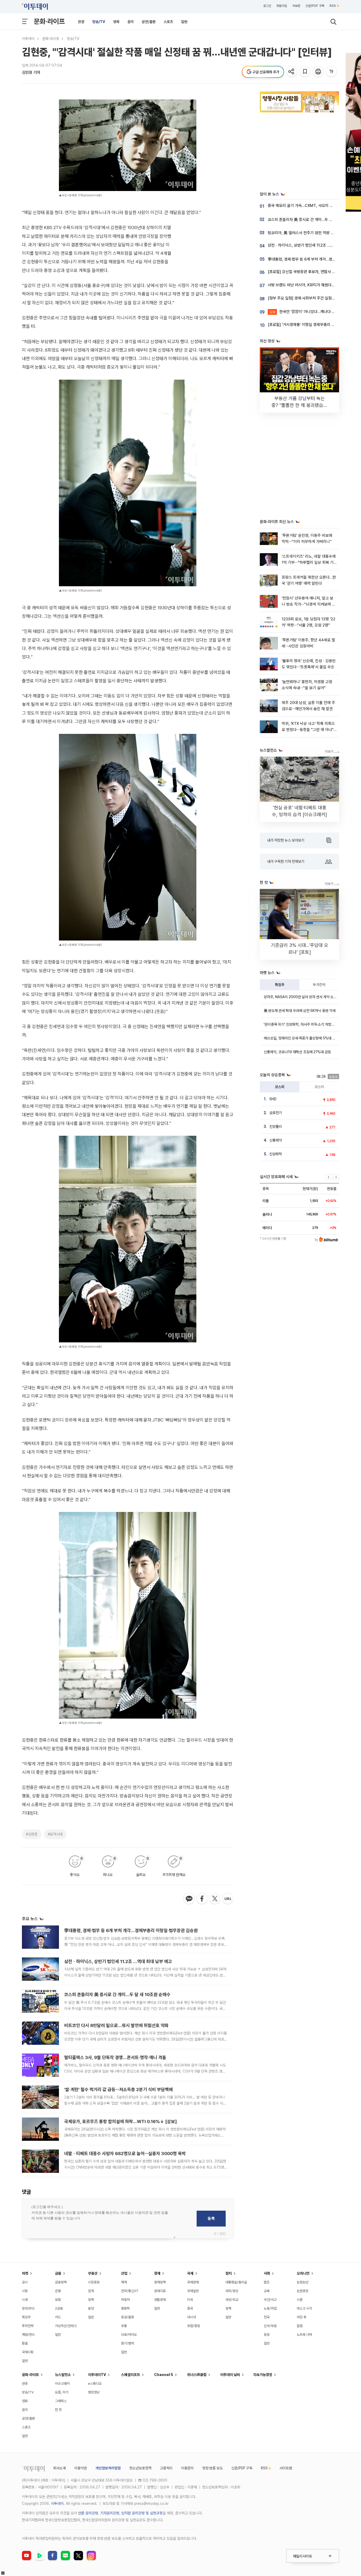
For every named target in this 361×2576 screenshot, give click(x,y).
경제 (157, 2273)
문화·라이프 (49, 21)
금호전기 (276, 1113)
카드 (58, 2317)
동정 (267, 2335)
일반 (184, 22)
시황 (25, 2291)
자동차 (125, 2300)
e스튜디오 (95, 2384)
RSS (333, 6)
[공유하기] (292, 72)
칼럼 (300, 2326)
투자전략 (319, 985)
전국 (267, 2317)
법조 (267, 2282)
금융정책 (61, 2282)
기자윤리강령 (110, 2513)
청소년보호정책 (140, 2468)
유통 (124, 2326)
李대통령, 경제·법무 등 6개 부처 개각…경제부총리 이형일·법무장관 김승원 (131, 1930)
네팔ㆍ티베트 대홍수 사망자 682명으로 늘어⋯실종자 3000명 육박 (125, 2154)
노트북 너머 (304, 2335)
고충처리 (166, 2468)
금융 (58, 2273)
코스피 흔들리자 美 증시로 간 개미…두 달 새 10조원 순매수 (117, 1995)
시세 (25, 2300)
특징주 (280, 985)
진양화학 (276, 1154)
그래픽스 (61, 2401)
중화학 (125, 2308)
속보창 (296, 6)
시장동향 (94, 2282)
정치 (229, 2273)
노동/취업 (270, 2308)
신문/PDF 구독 (315, 6)
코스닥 (319, 1087)
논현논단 (303, 2282)
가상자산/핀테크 (66, 2326)
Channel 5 (164, 2375)
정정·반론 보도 (212, 2468)
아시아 (191, 2317)
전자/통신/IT (130, 2291)
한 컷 (58, 2410)
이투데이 (28, 39)
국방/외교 (232, 2300)
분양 (91, 2308)
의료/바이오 (129, 2335)
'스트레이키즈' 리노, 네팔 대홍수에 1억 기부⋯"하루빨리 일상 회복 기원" (309, 563)
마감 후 (302, 2317)
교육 (267, 2291)
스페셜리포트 (131, 2375)
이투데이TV (97, 2375)
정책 (91, 2300)
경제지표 (160, 2291)
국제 (190, 2273)
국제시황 (28, 2352)
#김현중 (32, 1834)
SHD (273, 1099)
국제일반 (193, 2291)
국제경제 (193, 2282)
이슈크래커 (62, 2384)
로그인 (267, 6)
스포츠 (168, 22)
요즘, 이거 (62, 2392)
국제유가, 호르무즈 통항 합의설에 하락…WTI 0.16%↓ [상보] (121, 2121)
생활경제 (160, 2300)
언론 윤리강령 (88, 2513)
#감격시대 (55, 1834)
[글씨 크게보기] (332, 72)
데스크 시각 (304, 2308)
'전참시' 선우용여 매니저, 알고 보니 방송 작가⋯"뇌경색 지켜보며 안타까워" (309, 604)
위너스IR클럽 (197, 2375)
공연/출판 (149, 22)
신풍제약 (276, 1140)
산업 (124, 2273)
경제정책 (160, 2282)
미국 (190, 2300)
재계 (124, 2282)
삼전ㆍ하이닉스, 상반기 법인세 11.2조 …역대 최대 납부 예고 (118, 1961)
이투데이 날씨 (230, 2375)
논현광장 (303, 2291)
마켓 (25, 2273)
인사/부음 (270, 2326)
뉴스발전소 (63, 2375)
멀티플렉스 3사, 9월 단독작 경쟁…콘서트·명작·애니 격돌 (115, 2057)
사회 (267, 2273)
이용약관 (81, 2468)
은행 (58, 2291)
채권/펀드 (28, 2335)
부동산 (93, 2273)
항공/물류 (128, 2317)
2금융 (59, 2308)
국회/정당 (232, 2291)
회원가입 (282, 6)
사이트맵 (286, 2468)
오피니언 (303, 2273)
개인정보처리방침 (108, 2468)
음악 (131, 22)
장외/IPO (28, 2308)
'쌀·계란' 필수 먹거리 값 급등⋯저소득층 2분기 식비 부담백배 (119, 2089)
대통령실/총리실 (236, 2282)
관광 (81, 22)
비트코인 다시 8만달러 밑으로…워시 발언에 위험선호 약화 (116, 2025)
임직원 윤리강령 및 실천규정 (142, 2513)
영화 (116, 22)
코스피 (280, 1087)
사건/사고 (270, 2300)
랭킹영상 (94, 2392)
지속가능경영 (263, 2375)
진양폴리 (276, 1126)
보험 (58, 2300)
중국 (190, 2308)
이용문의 (187, 2468)
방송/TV (99, 22)
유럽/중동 (194, 2326)
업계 (91, 2291)
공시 (25, 2282)
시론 (300, 2300)
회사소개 (59, 2468)
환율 (25, 2343)
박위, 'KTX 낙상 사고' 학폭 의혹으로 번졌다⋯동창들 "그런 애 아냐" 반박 (308, 730)
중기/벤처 (128, 2343)
